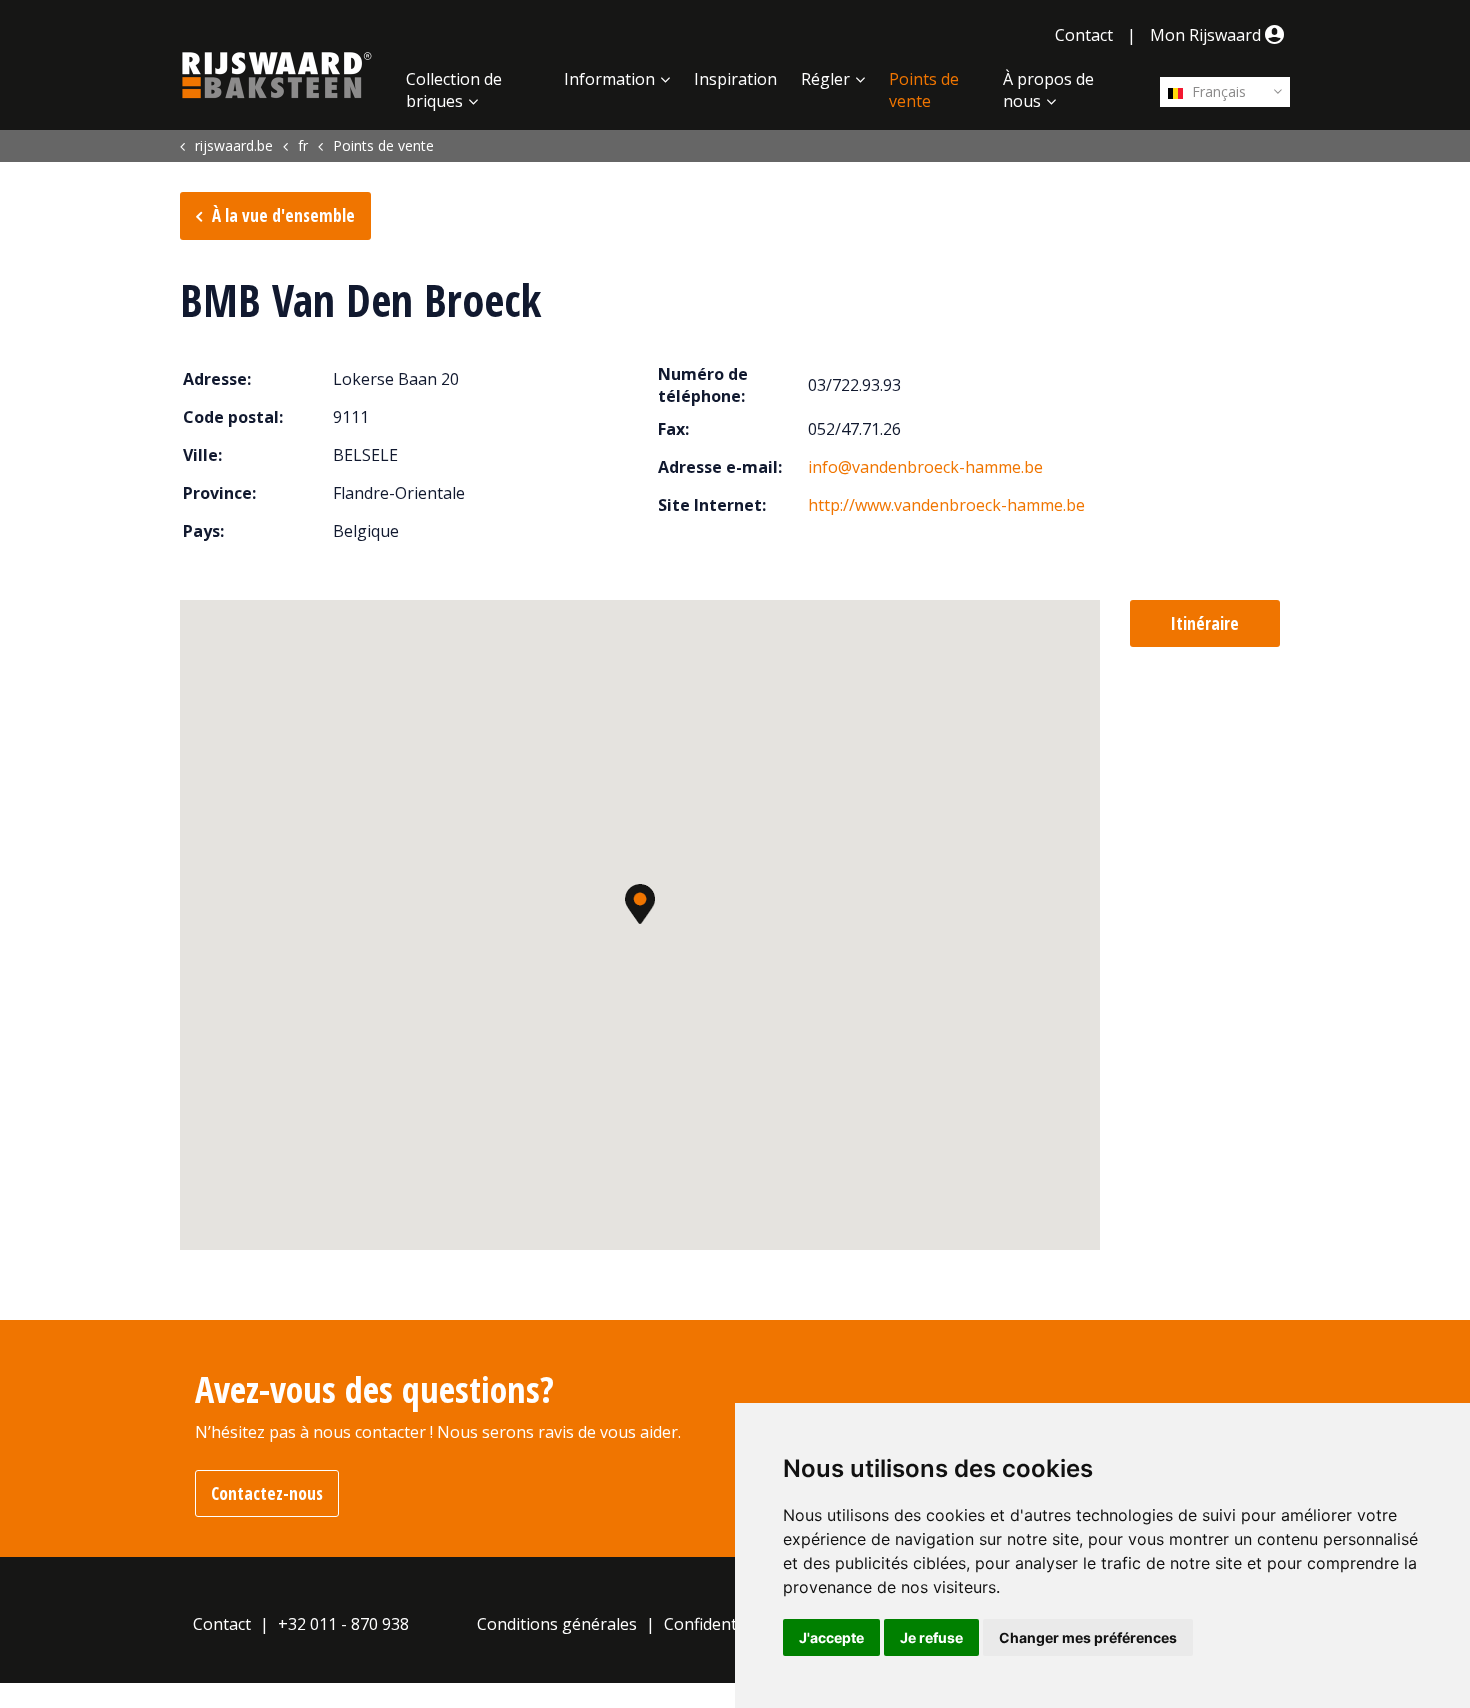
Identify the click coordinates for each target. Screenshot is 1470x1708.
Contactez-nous (267, 1493)
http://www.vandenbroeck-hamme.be (946, 505)
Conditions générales (557, 1624)
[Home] (277, 75)
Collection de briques (454, 90)
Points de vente (924, 90)
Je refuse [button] (931, 1637)
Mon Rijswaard (1207, 35)
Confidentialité (718, 1624)
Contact (1084, 35)
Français (1217, 91)
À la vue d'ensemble (283, 215)
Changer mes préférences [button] (1088, 1637)
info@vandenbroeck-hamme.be (925, 467)
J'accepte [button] (831, 1637)
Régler (825, 79)
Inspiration (735, 79)
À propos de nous (1048, 90)
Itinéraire (1205, 623)
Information (609, 79)
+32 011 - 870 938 (343, 1624)
